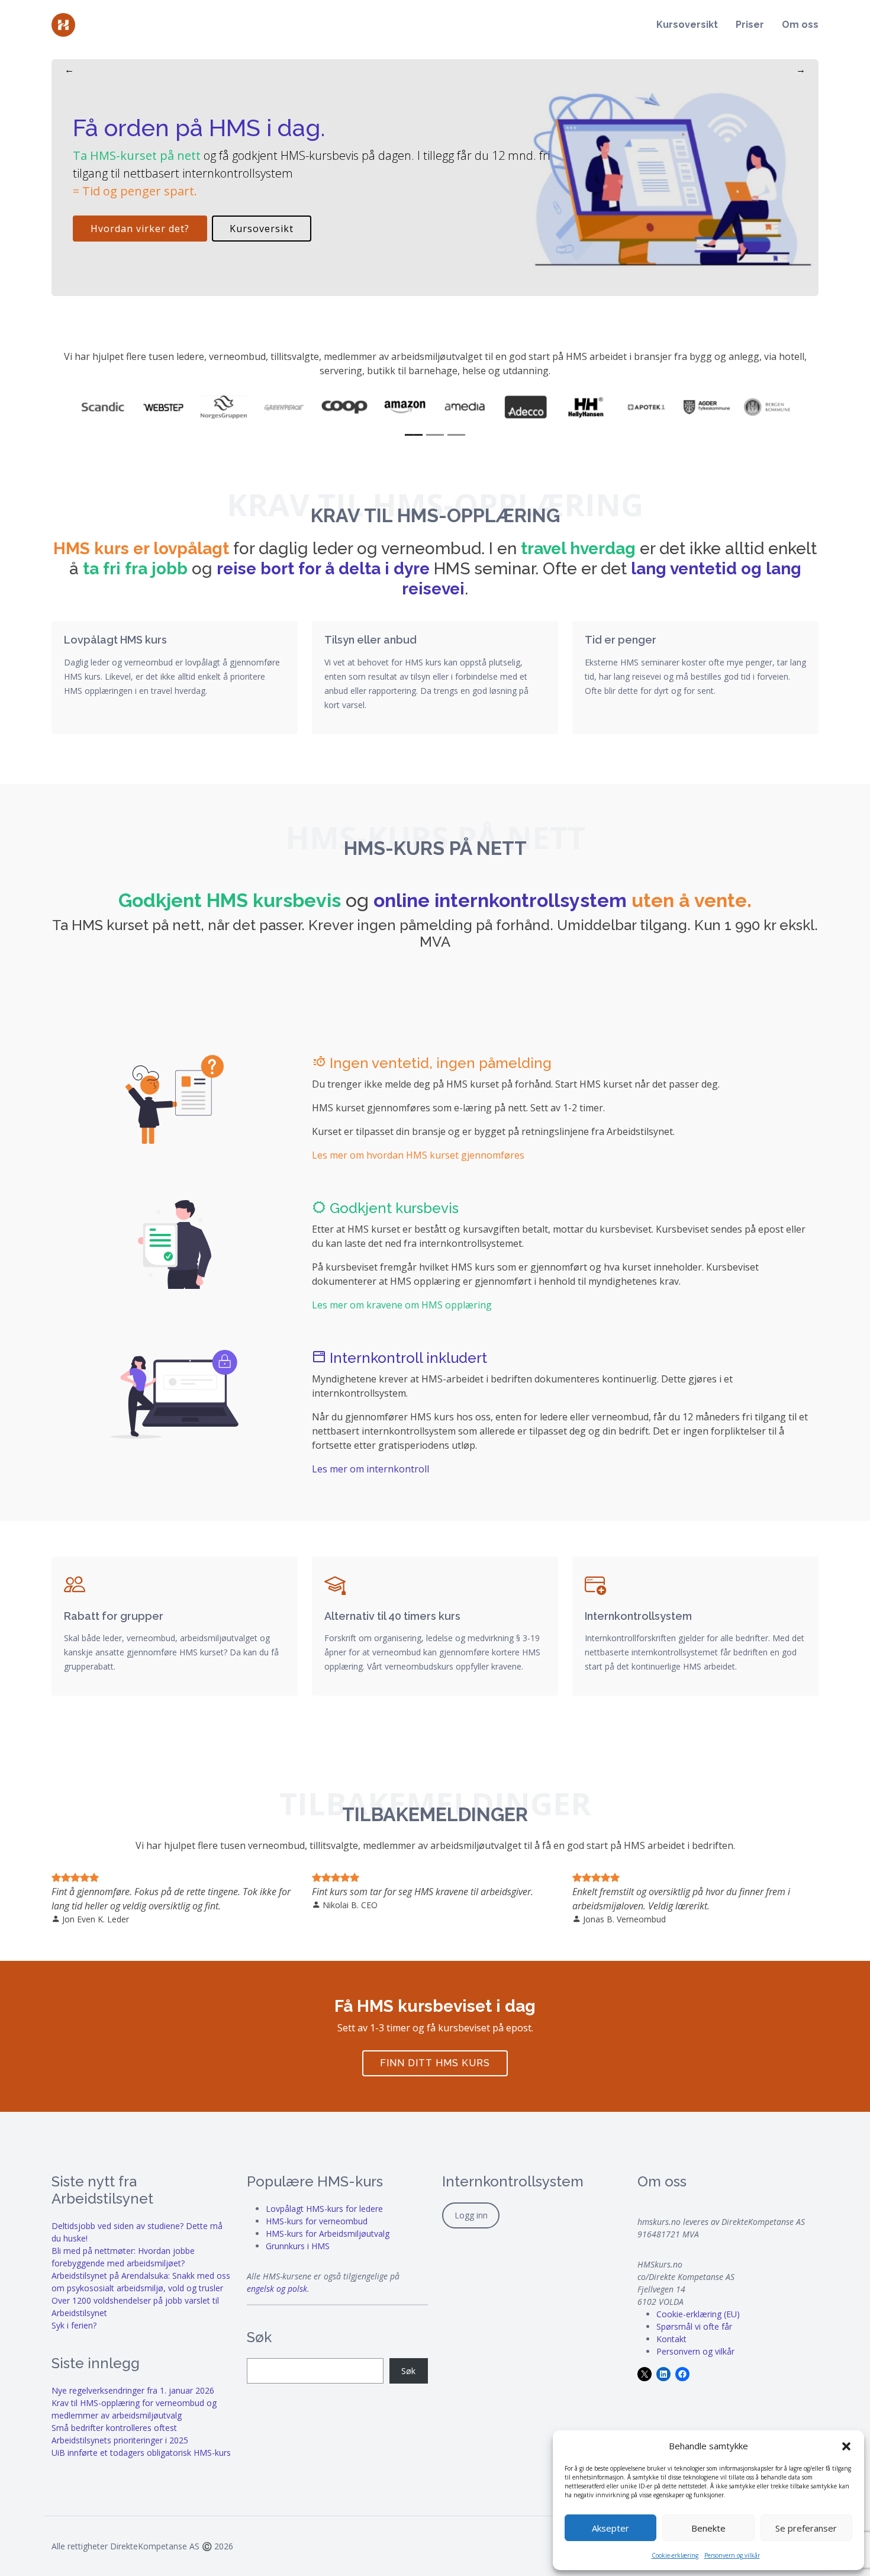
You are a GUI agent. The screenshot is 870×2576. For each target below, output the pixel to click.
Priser (750, 25)
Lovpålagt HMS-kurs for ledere (324, 2209)
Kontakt (671, 2339)
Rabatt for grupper (114, 1616)
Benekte (708, 2528)
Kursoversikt (687, 25)
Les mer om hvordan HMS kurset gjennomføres (418, 1155)
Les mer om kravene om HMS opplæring (402, 1305)
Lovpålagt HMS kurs (115, 640)
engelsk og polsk (277, 2289)
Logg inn (471, 2215)
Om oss (800, 25)
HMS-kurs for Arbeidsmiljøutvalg (328, 2234)
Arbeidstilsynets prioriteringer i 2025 (120, 2440)
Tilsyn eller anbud (370, 640)
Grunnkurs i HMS (298, 2246)
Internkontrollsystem (638, 1616)
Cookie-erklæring (675, 2555)
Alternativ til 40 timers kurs (392, 1616)
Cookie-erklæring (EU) (698, 2314)
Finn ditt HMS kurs (435, 2063)
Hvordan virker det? (140, 229)
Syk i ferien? (74, 2325)
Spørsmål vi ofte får (694, 2326)
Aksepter (610, 2528)
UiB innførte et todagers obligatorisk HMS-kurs (141, 2453)
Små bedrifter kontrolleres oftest (114, 2428)
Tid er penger (621, 640)
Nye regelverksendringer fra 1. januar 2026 (133, 2390)
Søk (408, 2371)
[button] (846, 2446)
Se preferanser (806, 2528)
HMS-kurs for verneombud (317, 2221)
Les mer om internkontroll (370, 1469)
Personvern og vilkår (732, 2555)
